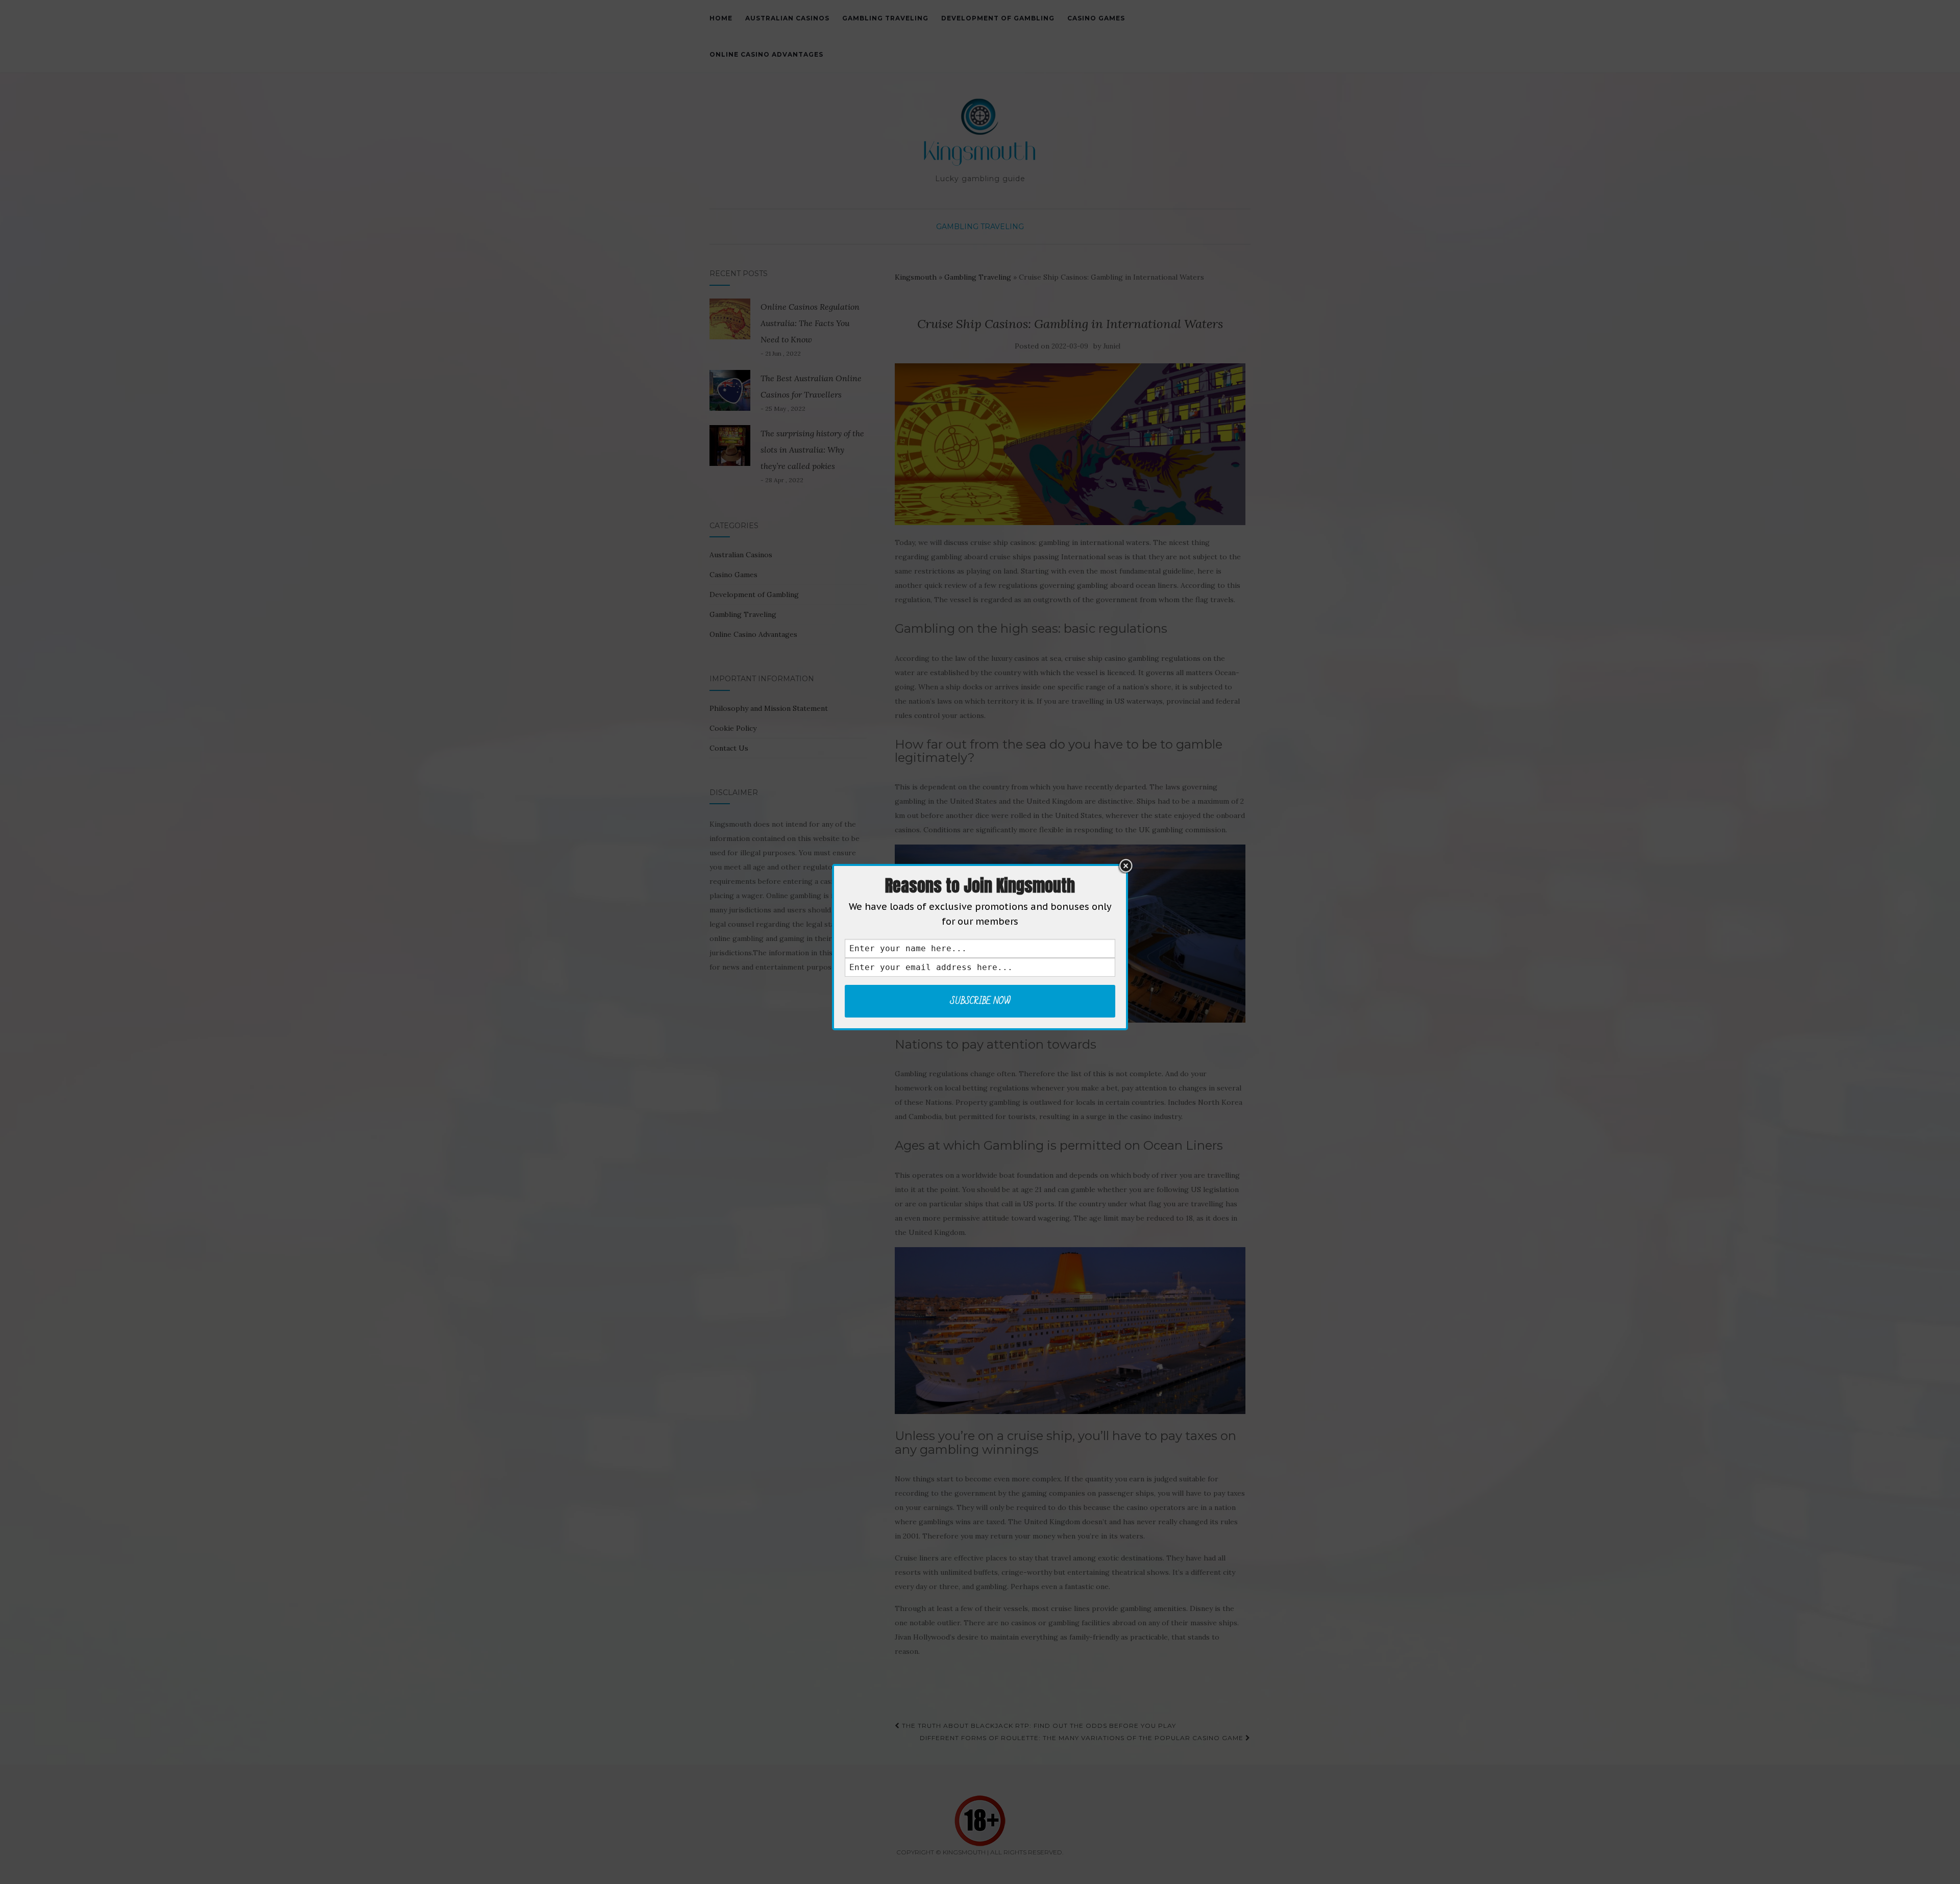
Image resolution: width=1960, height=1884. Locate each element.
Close (1125, 866)
